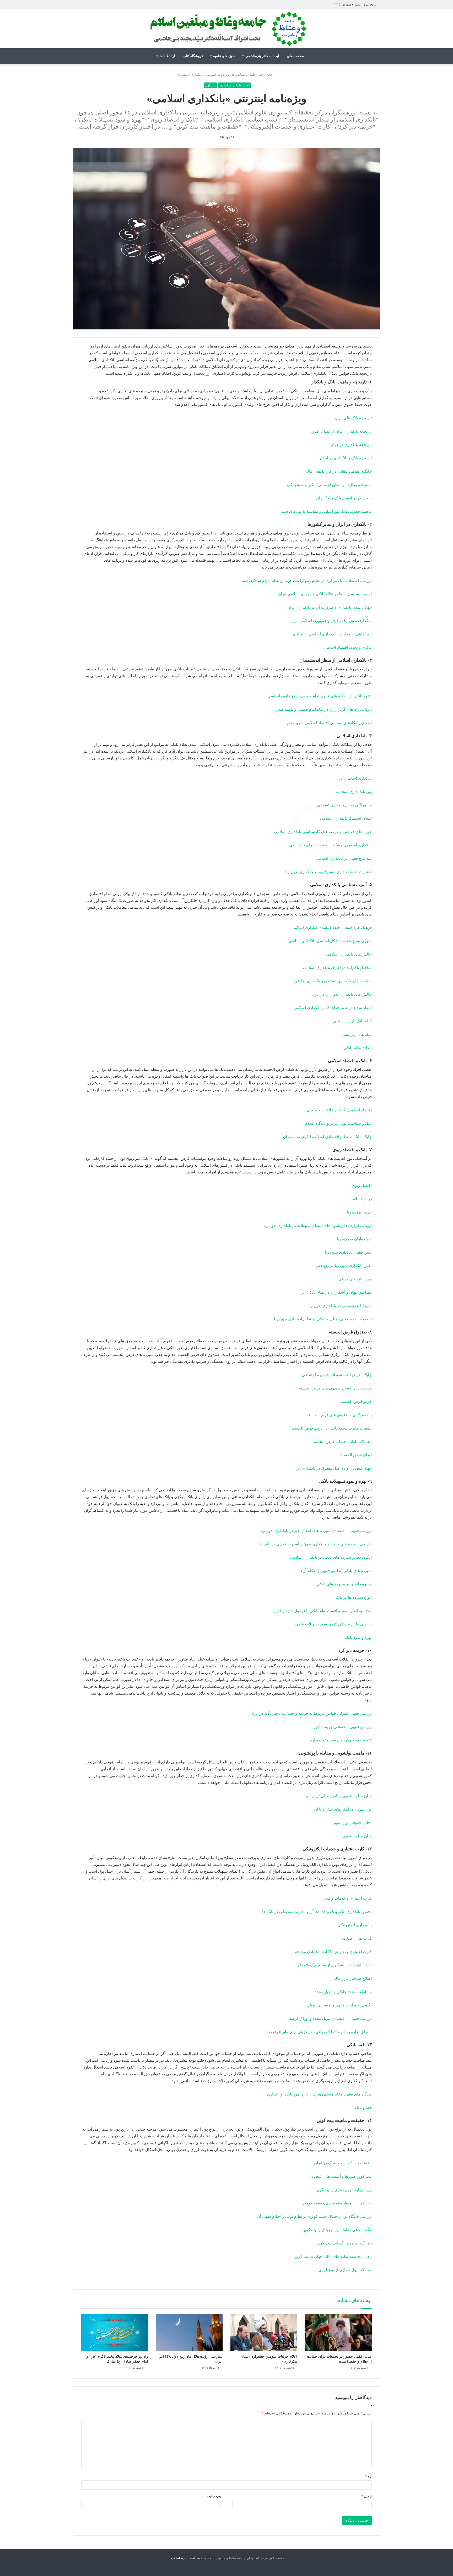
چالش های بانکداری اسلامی (349, 954)
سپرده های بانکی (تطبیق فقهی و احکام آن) (336, 1571)
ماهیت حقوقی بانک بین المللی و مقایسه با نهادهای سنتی (325, 511)
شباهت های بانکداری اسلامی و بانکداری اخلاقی (333, 981)
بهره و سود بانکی (358, 1637)
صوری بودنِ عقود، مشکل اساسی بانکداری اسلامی (330, 941)
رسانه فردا (177, 2558)
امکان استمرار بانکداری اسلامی (346, 818)
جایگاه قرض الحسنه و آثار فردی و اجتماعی (337, 1375)
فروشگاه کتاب (193, 56)
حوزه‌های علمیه (224, 56)
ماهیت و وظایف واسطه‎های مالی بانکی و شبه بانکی (329, 485)
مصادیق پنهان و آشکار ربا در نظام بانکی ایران (335, 1292)
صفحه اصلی (295, 56)
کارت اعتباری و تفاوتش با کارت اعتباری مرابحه (333, 1952)
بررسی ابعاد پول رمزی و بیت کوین (344, 2190)
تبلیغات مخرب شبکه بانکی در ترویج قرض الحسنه (332, 1428)
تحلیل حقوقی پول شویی (352, 1823)
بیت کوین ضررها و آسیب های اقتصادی (340, 2176)
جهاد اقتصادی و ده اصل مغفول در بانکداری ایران (332, 1468)
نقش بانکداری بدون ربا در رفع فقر (344, 1266)
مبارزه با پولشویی (357, 1836)
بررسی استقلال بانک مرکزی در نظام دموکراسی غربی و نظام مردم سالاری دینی (306, 581)
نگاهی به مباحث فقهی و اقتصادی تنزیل (340, 2005)
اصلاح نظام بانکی (358, 1048)
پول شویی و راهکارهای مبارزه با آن (343, 1809)
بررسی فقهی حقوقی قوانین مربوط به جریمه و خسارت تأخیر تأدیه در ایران (311, 1713)
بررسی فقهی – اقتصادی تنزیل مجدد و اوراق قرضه (330, 2018)
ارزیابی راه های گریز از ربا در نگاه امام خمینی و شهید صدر (324, 709)
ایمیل (366, 2496)
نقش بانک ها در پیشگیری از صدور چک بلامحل (335, 1965)
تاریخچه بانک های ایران (353, 418)
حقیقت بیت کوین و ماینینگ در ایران (343, 2163)
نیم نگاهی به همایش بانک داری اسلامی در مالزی (332, 634)
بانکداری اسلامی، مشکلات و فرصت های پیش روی (331, 845)
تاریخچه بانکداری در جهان (351, 445)
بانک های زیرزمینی (357, 1034)
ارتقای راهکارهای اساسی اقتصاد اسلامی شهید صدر (329, 723)
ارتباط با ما (167, 56)
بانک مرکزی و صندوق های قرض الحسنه (339, 1415)
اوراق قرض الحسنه (356, 1455)
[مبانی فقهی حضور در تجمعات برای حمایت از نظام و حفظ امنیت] (339, 2333)
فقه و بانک (363, 2108)
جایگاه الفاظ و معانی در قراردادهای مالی (338, 471)
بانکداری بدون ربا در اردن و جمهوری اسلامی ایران (331, 621)
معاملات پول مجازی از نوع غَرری (345, 2270)
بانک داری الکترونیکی (355, 1925)
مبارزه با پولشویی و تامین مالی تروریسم (339, 1796)
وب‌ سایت (214, 2496)
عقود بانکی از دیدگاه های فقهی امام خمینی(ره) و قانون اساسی (320, 696)
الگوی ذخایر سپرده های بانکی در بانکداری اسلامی (331, 1557)
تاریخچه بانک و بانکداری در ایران (346, 458)
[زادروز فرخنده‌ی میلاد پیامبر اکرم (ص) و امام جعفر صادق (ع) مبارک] (115, 2333)
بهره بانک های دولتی (355, 1279)
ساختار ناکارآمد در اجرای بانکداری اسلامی (337, 968)
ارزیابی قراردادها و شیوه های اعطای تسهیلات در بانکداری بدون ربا (318, 1226)
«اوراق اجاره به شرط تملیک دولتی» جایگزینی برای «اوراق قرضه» (318, 2032)
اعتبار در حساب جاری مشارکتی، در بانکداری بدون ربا (328, 872)
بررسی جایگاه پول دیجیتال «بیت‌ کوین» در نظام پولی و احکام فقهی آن (314, 2216)
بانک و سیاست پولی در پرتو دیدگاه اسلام (338, 1123)
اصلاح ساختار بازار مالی (352, 1978)
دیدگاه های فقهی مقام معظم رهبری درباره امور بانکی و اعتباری (319, 2094)
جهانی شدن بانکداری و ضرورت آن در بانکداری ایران (330, 607)
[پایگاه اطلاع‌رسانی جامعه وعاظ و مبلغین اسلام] (226, 29)
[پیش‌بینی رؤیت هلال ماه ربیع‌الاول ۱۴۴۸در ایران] (189, 2333)
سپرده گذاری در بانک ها (279, 1544)
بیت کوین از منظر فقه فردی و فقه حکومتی (337, 2203)
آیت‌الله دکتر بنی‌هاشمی (262, 56)
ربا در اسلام (362, 1199)
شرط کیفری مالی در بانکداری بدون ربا (340, 1306)
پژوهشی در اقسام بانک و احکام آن (344, 498)
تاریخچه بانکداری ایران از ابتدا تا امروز (341, 431)
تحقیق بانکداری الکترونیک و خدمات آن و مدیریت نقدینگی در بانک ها (317, 1912)
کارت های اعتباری (357, 1938)
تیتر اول (210, 85)
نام (368, 2476)
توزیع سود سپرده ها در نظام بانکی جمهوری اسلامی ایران (325, 594)
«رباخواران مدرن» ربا (354, 1239)
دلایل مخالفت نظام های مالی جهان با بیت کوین (333, 2257)
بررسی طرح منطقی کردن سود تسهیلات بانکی (333, 1624)
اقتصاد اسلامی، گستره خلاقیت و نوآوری (339, 1110)
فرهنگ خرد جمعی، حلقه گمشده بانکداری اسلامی (332, 928)
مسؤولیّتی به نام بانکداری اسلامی (344, 805)
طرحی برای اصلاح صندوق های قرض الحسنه (335, 1388)
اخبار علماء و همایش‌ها (248, 75)
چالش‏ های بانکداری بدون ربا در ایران (342, 994)
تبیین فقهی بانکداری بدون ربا (348, 1252)
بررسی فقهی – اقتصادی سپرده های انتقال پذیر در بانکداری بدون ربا (316, 1531)
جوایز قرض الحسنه (356, 1402)
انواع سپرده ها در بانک (354, 1597)
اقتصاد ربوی (362, 1185)
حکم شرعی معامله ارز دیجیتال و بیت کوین (337, 2230)
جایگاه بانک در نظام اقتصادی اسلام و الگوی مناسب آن (327, 1137)
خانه (270, 75)
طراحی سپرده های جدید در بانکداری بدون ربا (335, 1544)
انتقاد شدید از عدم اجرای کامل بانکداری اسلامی (333, 1008)
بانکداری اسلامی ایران (354, 778)
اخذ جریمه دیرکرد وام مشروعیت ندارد (341, 1740)
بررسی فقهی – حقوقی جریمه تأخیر (343, 1727)
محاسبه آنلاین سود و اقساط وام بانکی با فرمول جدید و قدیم (323, 1611)
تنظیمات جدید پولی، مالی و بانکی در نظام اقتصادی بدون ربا (323, 1319)
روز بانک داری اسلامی (354, 792)
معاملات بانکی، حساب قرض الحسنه (342, 1442)
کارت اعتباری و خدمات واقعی (347, 1898)
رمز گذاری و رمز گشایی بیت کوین (344, 2243)
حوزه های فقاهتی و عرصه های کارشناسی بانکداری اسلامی (323, 832)
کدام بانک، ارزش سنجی (352, 1021)
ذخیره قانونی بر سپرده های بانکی (344, 1584)
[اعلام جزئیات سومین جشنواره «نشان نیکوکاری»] (264, 2333)
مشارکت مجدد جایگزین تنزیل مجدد (343, 1992)
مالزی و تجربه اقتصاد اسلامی (348, 647)
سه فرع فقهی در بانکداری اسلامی (344, 858)
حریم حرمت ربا (359, 1212)
